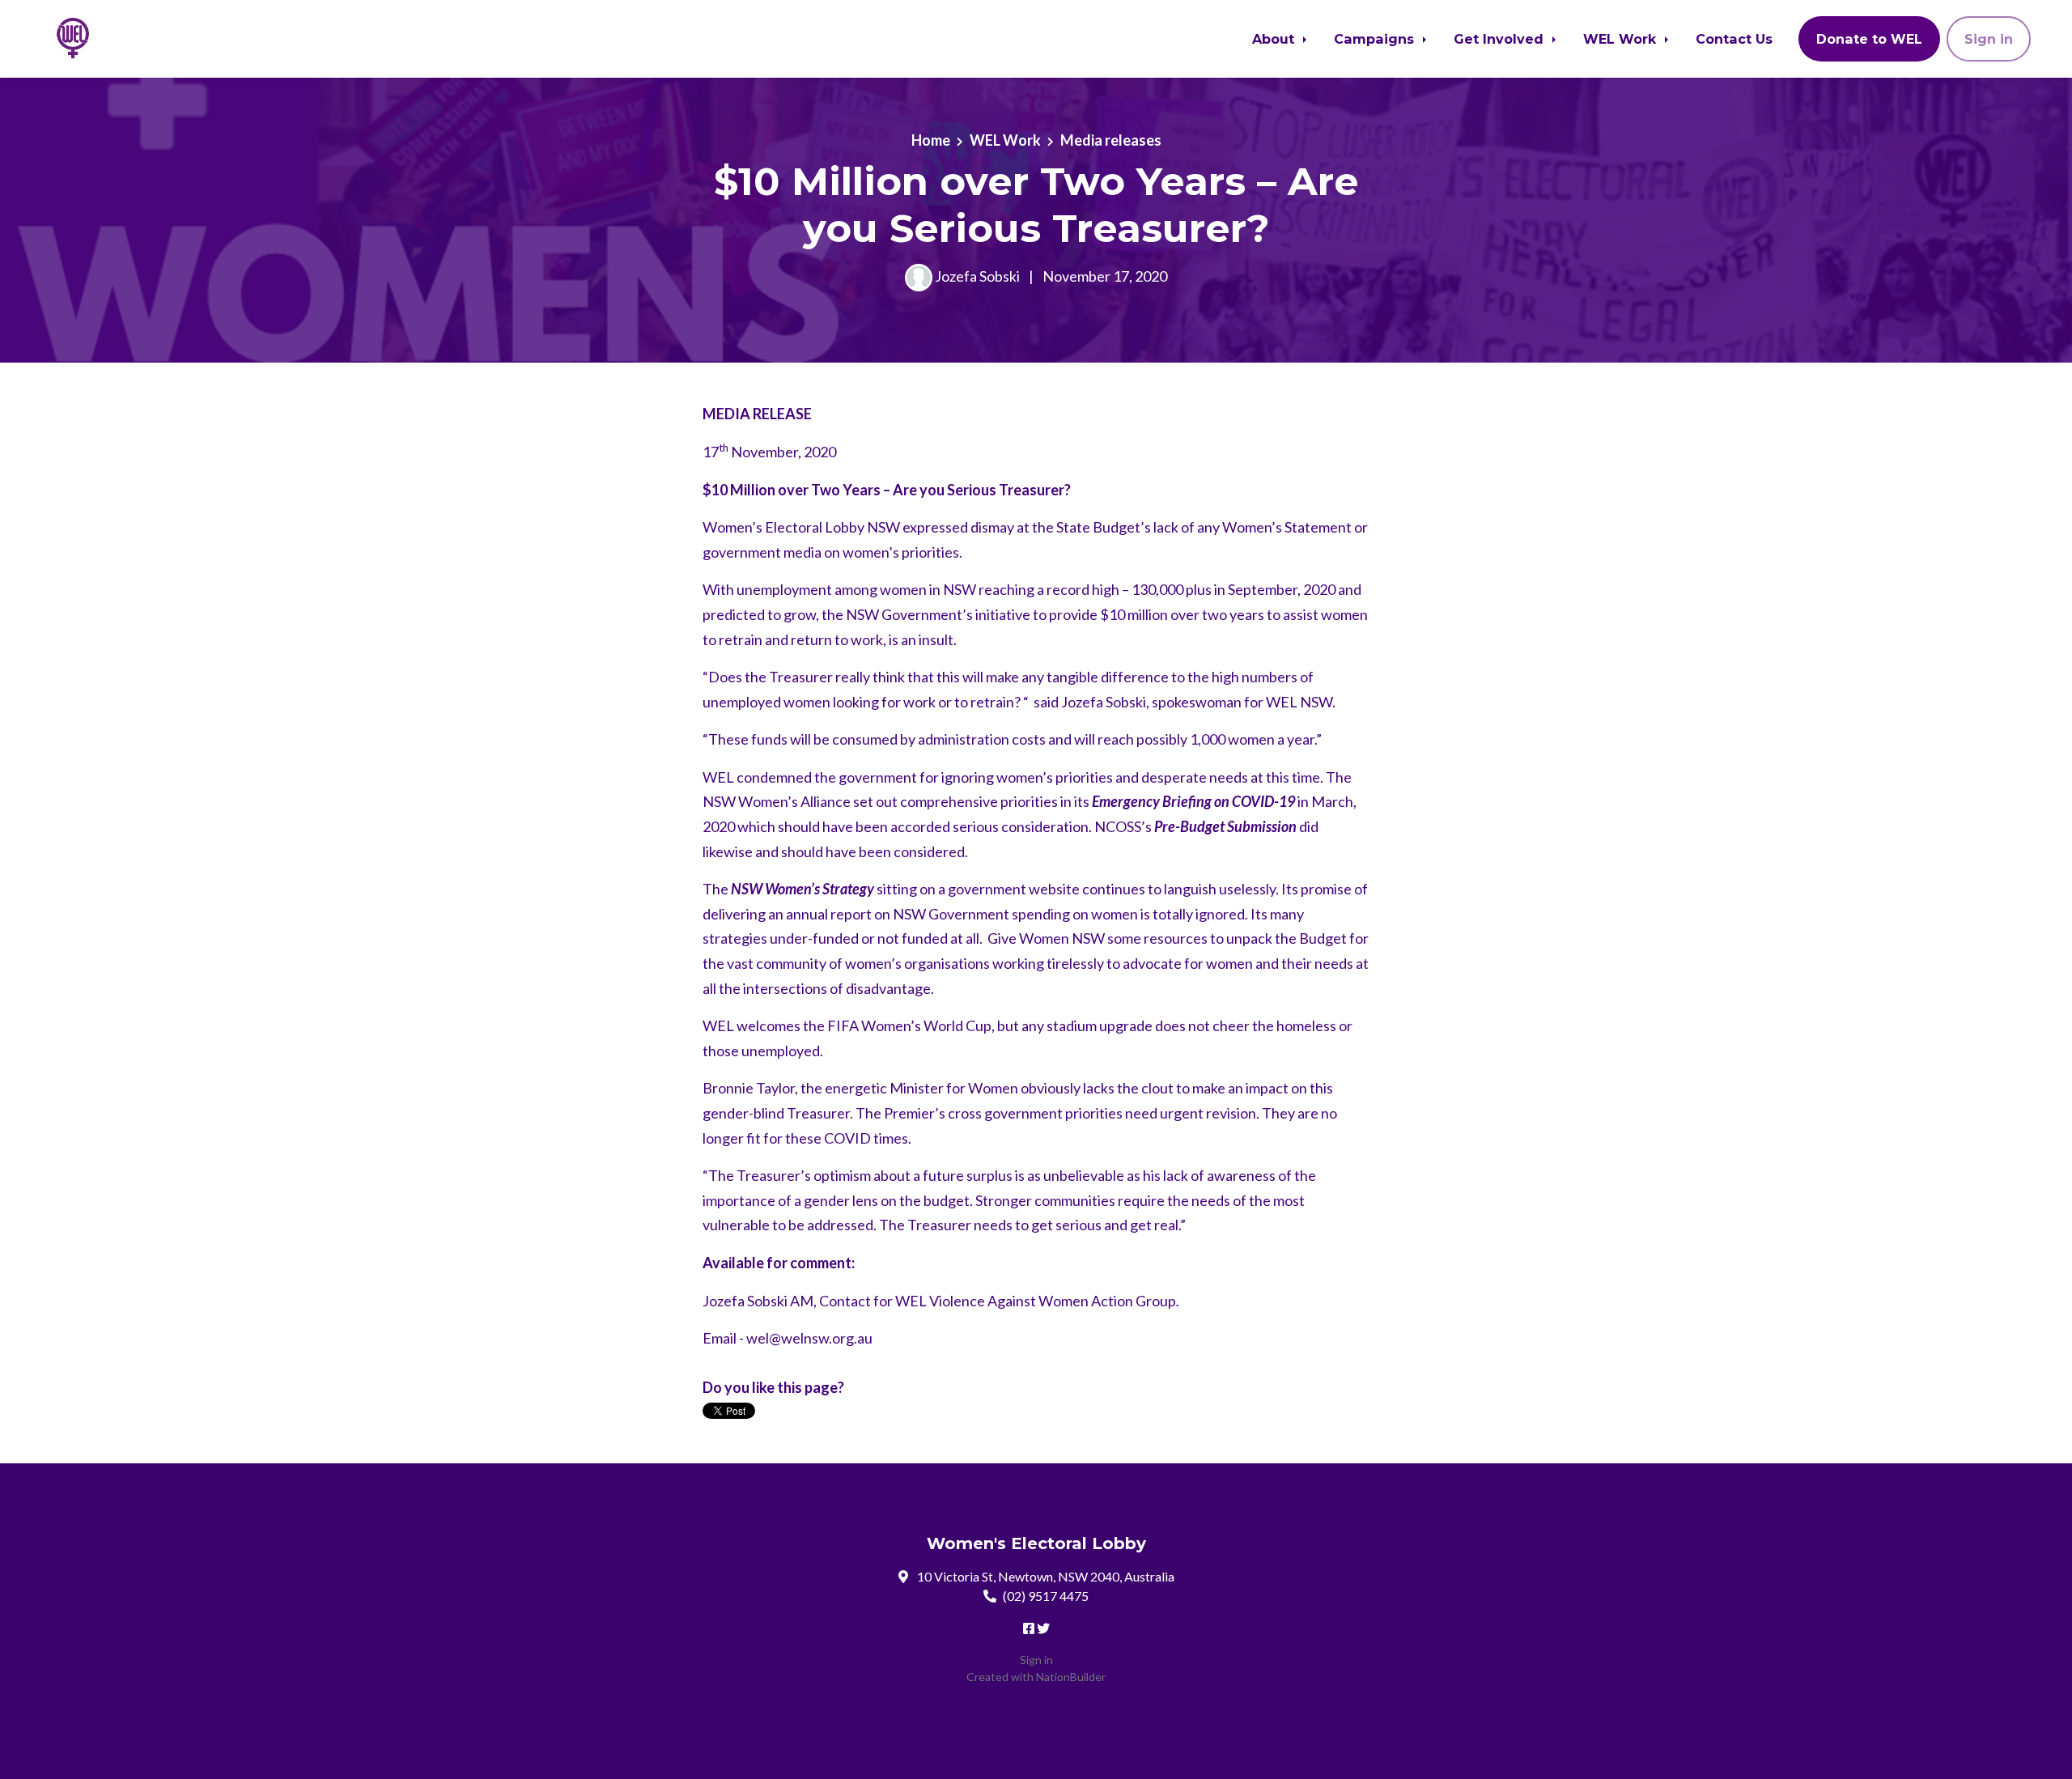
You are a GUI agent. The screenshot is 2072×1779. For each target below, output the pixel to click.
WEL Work (1622, 39)
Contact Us (1734, 39)
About (1275, 39)
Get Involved (1501, 39)
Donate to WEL (1869, 39)
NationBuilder (1071, 1677)
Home (931, 140)
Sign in (1989, 39)
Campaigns (1376, 39)
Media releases (1111, 140)
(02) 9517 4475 (1046, 1596)
